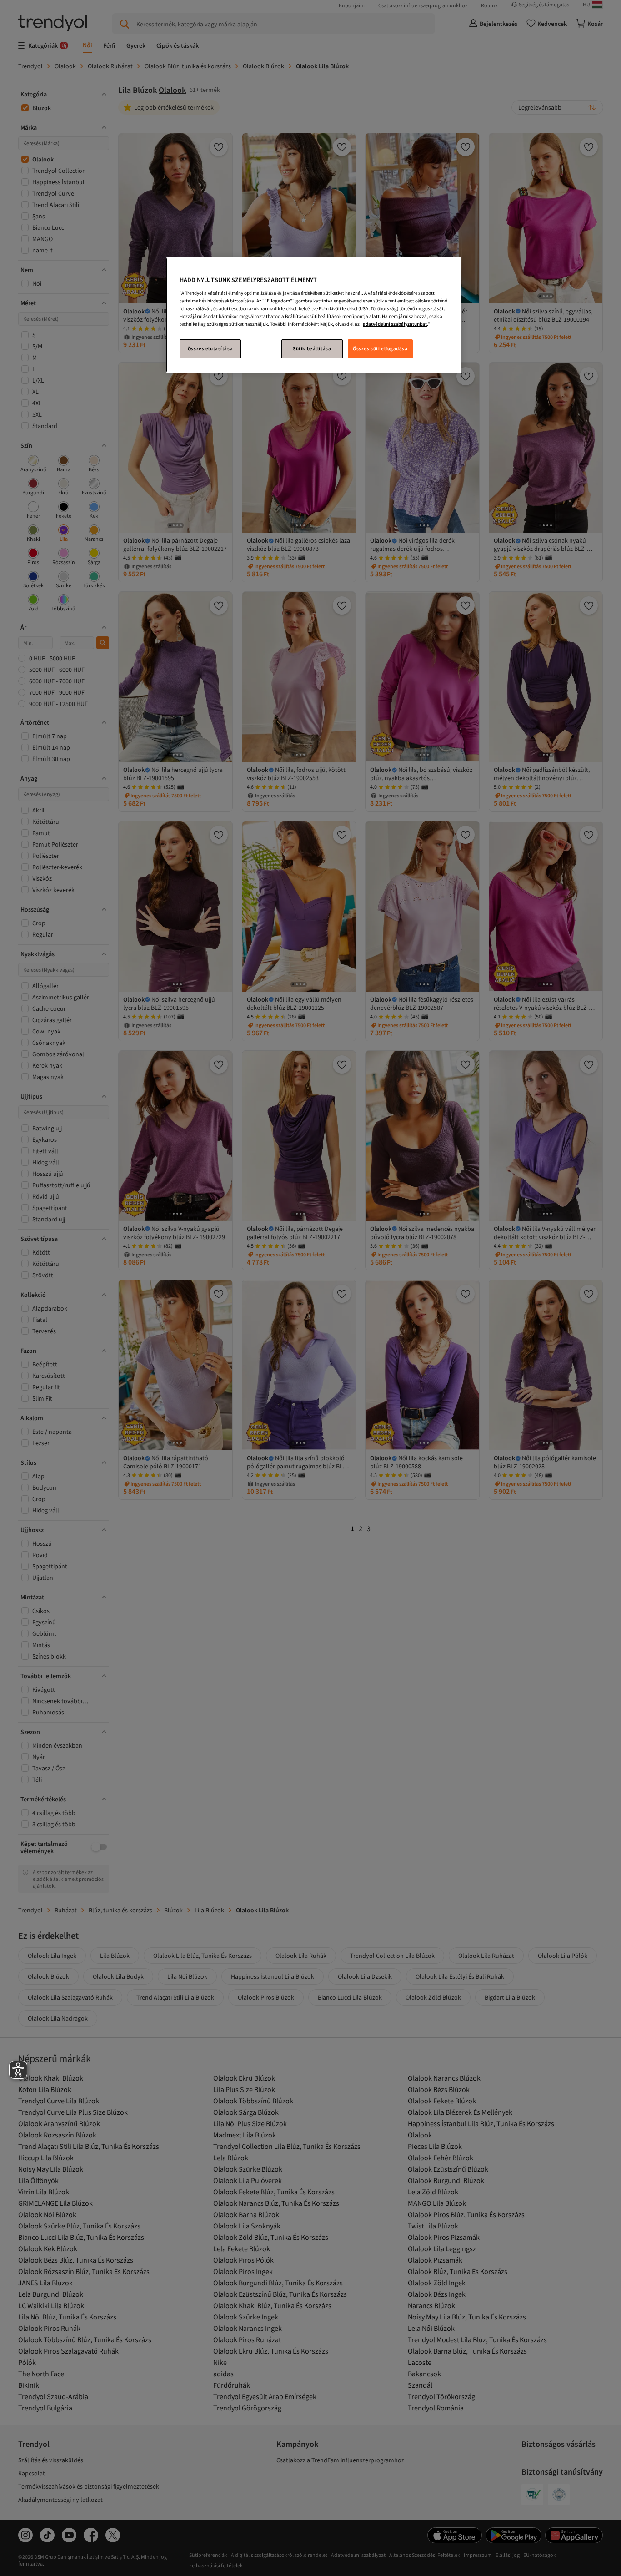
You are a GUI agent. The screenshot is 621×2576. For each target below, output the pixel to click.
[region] (314, 315)
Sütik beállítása (312, 348)
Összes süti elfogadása (380, 348)
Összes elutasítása (210, 348)
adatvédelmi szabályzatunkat (395, 324)
